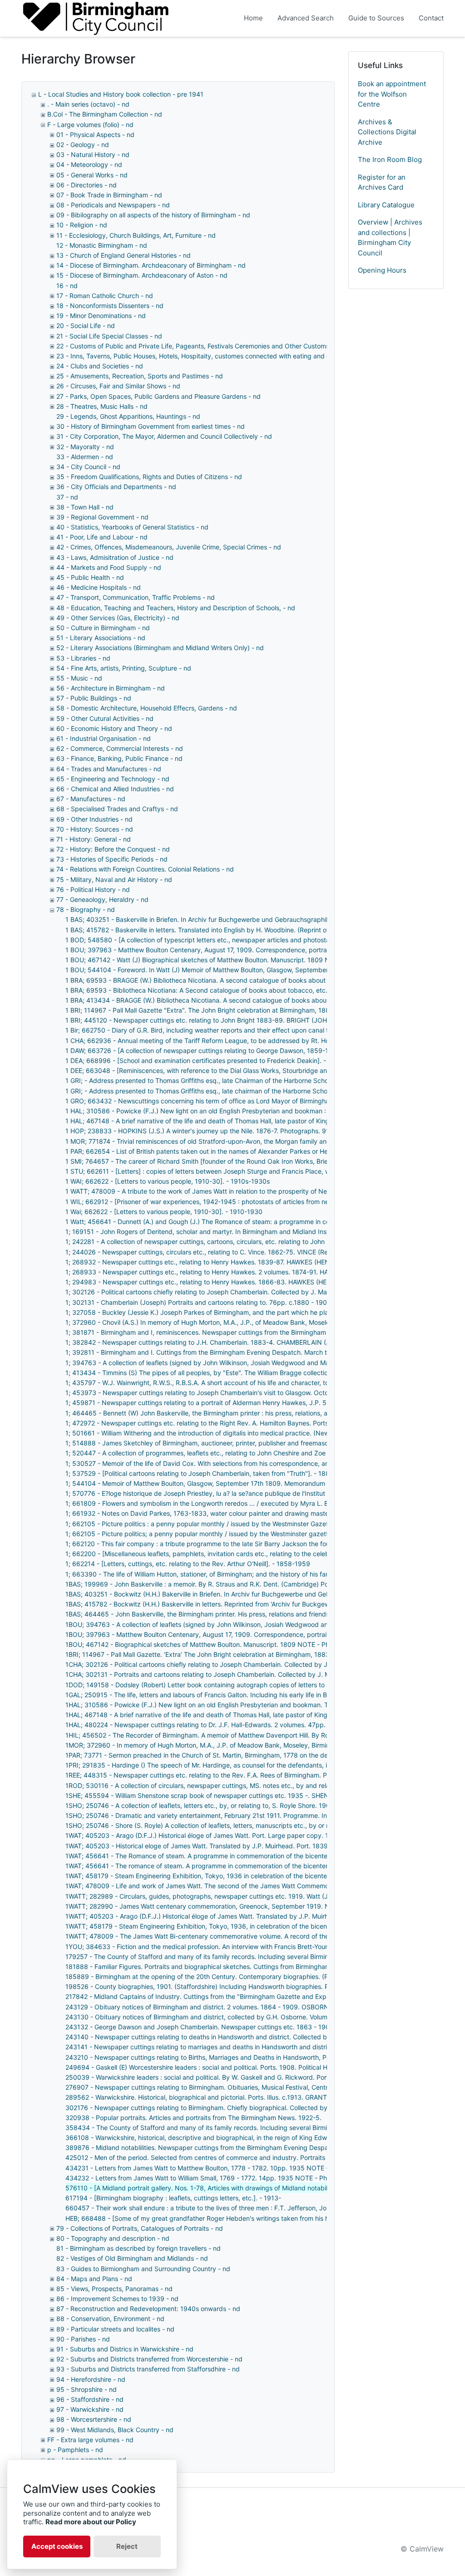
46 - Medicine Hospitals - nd (99, 587)
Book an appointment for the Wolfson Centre (392, 94)
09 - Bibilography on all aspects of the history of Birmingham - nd (153, 215)
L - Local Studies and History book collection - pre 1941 (121, 94)
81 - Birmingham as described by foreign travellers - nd (139, 2248)
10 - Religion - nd (82, 225)
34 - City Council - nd (88, 467)
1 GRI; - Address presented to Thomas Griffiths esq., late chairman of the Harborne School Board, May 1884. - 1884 (237, 1091)
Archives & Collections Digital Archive (387, 132)
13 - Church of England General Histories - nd (124, 255)
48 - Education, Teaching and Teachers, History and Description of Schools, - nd (176, 608)
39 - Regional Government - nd (102, 517)
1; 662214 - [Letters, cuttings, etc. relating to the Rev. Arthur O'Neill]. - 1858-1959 (188, 1564)
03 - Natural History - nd (93, 154)
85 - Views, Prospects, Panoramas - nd (114, 2289)
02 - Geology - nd (83, 144)
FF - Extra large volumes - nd (90, 2440)
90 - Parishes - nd (83, 2339)
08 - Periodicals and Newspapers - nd (113, 205)
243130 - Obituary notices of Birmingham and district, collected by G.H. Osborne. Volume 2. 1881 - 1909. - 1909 (233, 2017)
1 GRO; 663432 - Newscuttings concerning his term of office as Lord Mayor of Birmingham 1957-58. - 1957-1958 (235, 1101)
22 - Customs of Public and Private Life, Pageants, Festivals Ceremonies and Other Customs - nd (200, 346)
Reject (127, 2546)
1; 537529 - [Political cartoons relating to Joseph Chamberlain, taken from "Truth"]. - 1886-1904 (209, 1473)
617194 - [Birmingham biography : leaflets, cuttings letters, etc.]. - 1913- (173, 2198)
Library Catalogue (386, 205)
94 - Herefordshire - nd (91, 2379)
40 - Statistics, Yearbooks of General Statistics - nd (132, 527)
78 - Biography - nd (86, 909)
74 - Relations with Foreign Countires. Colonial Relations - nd (145, 869)
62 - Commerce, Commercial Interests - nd (120, 748)
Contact (431, 18)
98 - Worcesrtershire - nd (94, 2419)
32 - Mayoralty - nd (85, 447)
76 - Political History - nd (93, 889)
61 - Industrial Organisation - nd (104, 738)
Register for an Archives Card (382, 182)
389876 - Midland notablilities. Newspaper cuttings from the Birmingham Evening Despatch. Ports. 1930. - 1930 (232, 2147)
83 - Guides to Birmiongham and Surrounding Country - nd (143, 2269)
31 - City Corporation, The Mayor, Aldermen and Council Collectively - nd (164, 436)
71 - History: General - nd (94, 839)
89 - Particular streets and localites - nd (115, 2329)
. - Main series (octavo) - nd (88, 104)
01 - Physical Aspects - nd (95, 135)
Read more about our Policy (91, 2522)
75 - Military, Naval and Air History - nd (114, 879)
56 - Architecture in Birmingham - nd (111, 688)
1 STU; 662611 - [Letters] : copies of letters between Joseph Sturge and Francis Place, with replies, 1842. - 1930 (233, 1171)
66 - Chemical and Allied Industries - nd (115, 789)
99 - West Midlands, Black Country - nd (115, 2430)
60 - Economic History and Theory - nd (114, 728)
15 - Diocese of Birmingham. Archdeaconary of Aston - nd (142, 275)
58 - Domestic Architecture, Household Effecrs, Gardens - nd (147, 708)
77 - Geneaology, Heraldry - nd (102, 899)
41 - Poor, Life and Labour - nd (102, 537)
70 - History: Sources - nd (95, 829)
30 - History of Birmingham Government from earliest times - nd (151, 426)
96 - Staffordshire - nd (90, 2399)
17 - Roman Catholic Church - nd (105, 296)
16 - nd (67, 286)
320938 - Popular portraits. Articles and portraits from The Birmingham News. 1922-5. (193, 2118)
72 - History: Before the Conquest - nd (113, 849)
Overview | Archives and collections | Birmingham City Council (390, 238)
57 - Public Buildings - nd (94, 698)
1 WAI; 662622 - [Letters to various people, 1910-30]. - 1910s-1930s (168, 1181)
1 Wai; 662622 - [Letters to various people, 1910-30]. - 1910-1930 (164, 1212)
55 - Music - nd (79, 678)
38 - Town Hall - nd (85, 507)
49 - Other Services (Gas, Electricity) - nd (118, 618)
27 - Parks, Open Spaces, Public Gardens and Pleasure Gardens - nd (158, 396)
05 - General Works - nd (92, 175)
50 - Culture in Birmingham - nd (103, 628)
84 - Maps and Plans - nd (94, 2279)
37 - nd (67, 497)
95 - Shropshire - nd (87, 2389)
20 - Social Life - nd (86, 326)
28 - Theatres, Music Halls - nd (102, 406)
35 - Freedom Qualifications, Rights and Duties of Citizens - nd (149, 477)
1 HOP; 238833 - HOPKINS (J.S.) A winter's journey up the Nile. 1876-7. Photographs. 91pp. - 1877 (213, 1131)
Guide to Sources (376, 18)
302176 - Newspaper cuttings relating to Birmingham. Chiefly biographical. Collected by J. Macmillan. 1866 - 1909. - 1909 (248, 2108)
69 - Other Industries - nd (94, 819)
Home (253, 18)
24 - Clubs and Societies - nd (100, 366)
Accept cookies (57, 2546)
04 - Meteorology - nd (89, 164)
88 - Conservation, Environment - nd (110, 2319)
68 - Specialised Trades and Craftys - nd (117, 809)
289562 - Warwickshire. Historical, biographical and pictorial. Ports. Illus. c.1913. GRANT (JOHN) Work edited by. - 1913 (243, 2097)
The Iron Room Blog (390, 159)
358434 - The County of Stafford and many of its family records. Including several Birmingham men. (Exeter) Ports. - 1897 (247, 2128)
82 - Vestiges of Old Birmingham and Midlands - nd (132, 2258)
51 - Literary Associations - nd (101, 638)
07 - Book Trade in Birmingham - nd (109, 195)
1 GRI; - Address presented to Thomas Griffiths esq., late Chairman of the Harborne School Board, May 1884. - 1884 (238, 1080)
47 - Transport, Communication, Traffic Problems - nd (136, 597)
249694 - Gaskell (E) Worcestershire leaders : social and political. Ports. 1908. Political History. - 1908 (216, 2067)
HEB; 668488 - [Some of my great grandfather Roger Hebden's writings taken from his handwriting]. (215, 2218)
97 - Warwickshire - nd (90, 2409)
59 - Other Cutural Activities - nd (105, 718)
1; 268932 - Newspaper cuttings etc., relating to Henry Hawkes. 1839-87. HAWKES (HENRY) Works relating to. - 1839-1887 (249, 1262)
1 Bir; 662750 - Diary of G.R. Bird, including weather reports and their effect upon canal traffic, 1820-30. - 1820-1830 (240, 1030)
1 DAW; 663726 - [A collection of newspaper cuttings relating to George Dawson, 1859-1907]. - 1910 (215, 1050)
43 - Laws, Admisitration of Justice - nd (115, 557)
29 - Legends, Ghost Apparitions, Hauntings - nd (128, 416)
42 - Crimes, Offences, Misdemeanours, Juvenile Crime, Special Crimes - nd (169, 547)
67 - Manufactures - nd (91, 799)
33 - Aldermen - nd (85, 457)
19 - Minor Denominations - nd (101, 316)
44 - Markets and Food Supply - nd (109, 567)
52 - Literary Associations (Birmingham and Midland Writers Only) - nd (160, 648)
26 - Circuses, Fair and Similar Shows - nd (118, 386)
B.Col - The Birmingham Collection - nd (105, 114)
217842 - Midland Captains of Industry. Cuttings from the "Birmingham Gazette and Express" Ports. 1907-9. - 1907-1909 (245, 1996)
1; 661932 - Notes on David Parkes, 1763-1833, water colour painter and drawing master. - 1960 (210, 1513)
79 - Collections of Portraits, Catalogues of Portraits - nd (140, 2228)
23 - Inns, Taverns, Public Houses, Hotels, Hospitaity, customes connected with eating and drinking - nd (210, 356)
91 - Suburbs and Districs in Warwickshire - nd (125, 2349)
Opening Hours (382, 270)
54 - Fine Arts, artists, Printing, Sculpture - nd (124, 668)
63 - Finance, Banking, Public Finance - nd (119, 758)
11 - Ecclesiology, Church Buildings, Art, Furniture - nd (136, 235)
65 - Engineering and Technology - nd (113, 779)
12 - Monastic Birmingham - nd (102, 245)
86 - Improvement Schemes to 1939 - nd (117, 2299)
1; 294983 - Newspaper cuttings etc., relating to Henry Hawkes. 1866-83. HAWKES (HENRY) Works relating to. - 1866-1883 (250, 1282)
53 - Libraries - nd (83, 658)
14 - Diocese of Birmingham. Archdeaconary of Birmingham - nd (151, 265)
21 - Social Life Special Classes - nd (109, 336)
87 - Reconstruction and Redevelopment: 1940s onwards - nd (148, 2309)
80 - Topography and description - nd (113, 2238)
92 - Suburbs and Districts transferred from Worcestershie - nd (149, 2359)
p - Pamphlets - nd (75, 2450)
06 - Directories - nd (87, 185)
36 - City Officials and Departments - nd (116, 487)
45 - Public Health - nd (90, 577)
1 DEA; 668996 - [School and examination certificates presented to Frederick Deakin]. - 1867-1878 (213, 1060)
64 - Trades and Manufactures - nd (109, 769)
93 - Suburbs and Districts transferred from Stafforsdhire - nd (148, 2369)
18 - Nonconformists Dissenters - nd (110, 306)
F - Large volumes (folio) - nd (90, 125)
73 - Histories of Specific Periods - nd (112, 859)
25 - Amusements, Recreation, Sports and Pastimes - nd (140, 376)
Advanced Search (306, 18)
